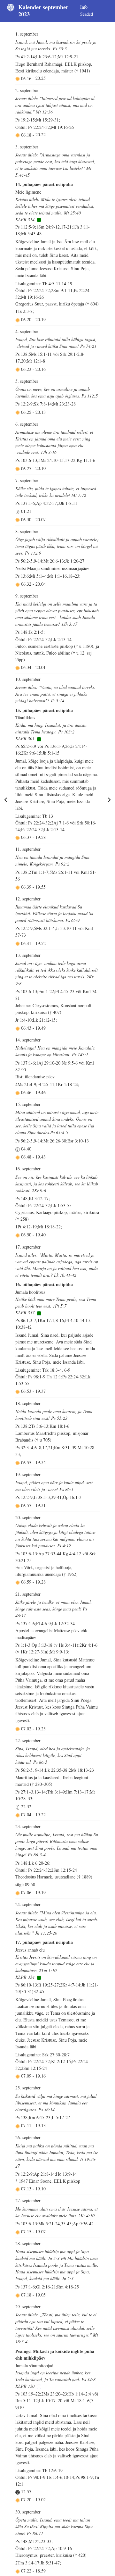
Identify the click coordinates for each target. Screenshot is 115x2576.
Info (84, 7)
